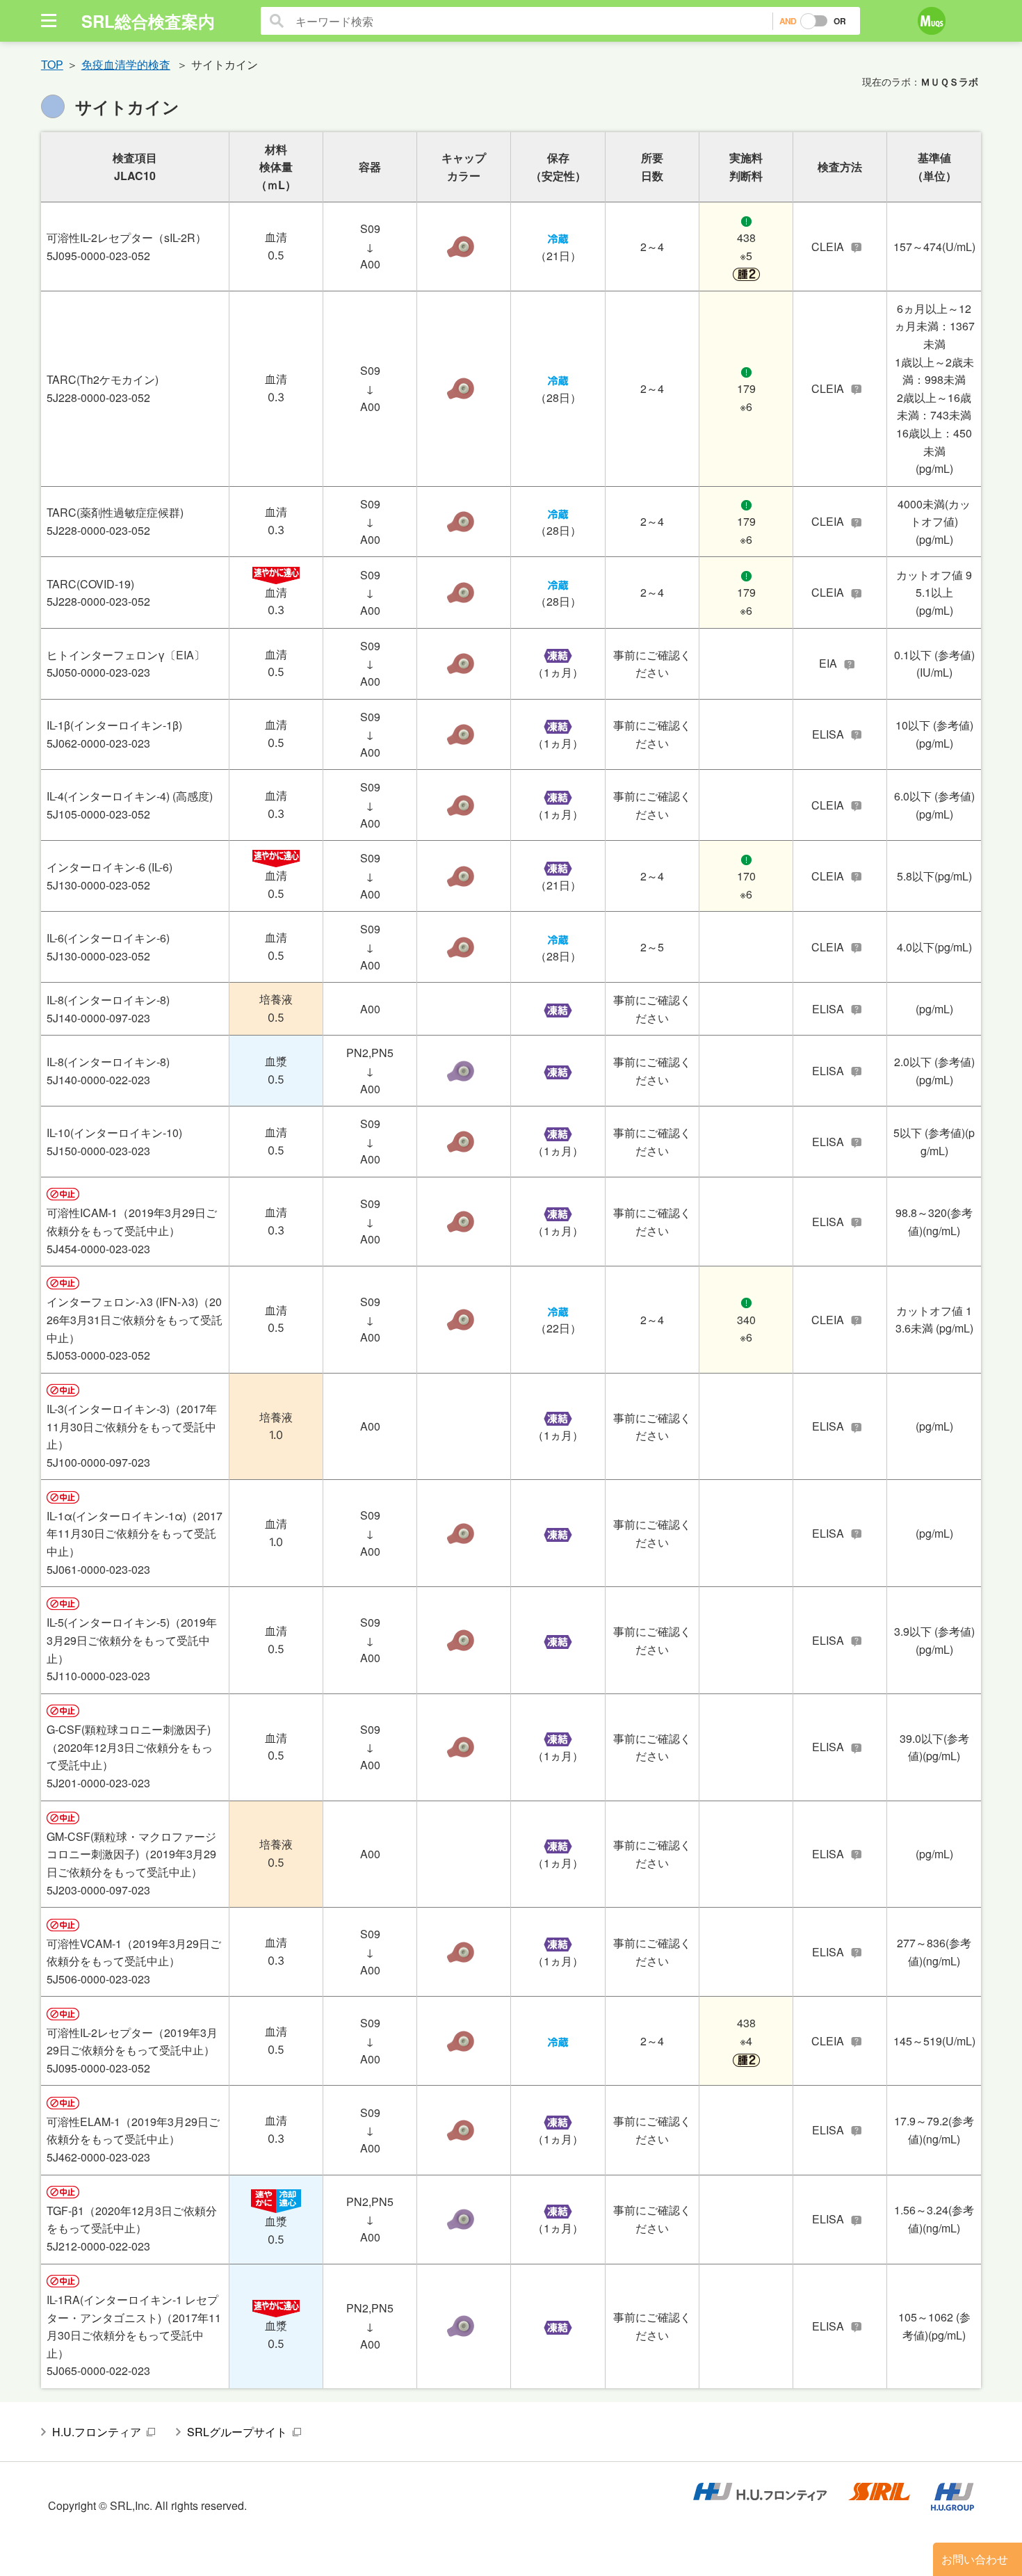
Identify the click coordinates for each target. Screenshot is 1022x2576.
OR (840, 21)
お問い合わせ (975, 2559)
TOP (52, 64)
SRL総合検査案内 (148, 21)
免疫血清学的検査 (126, 64)
